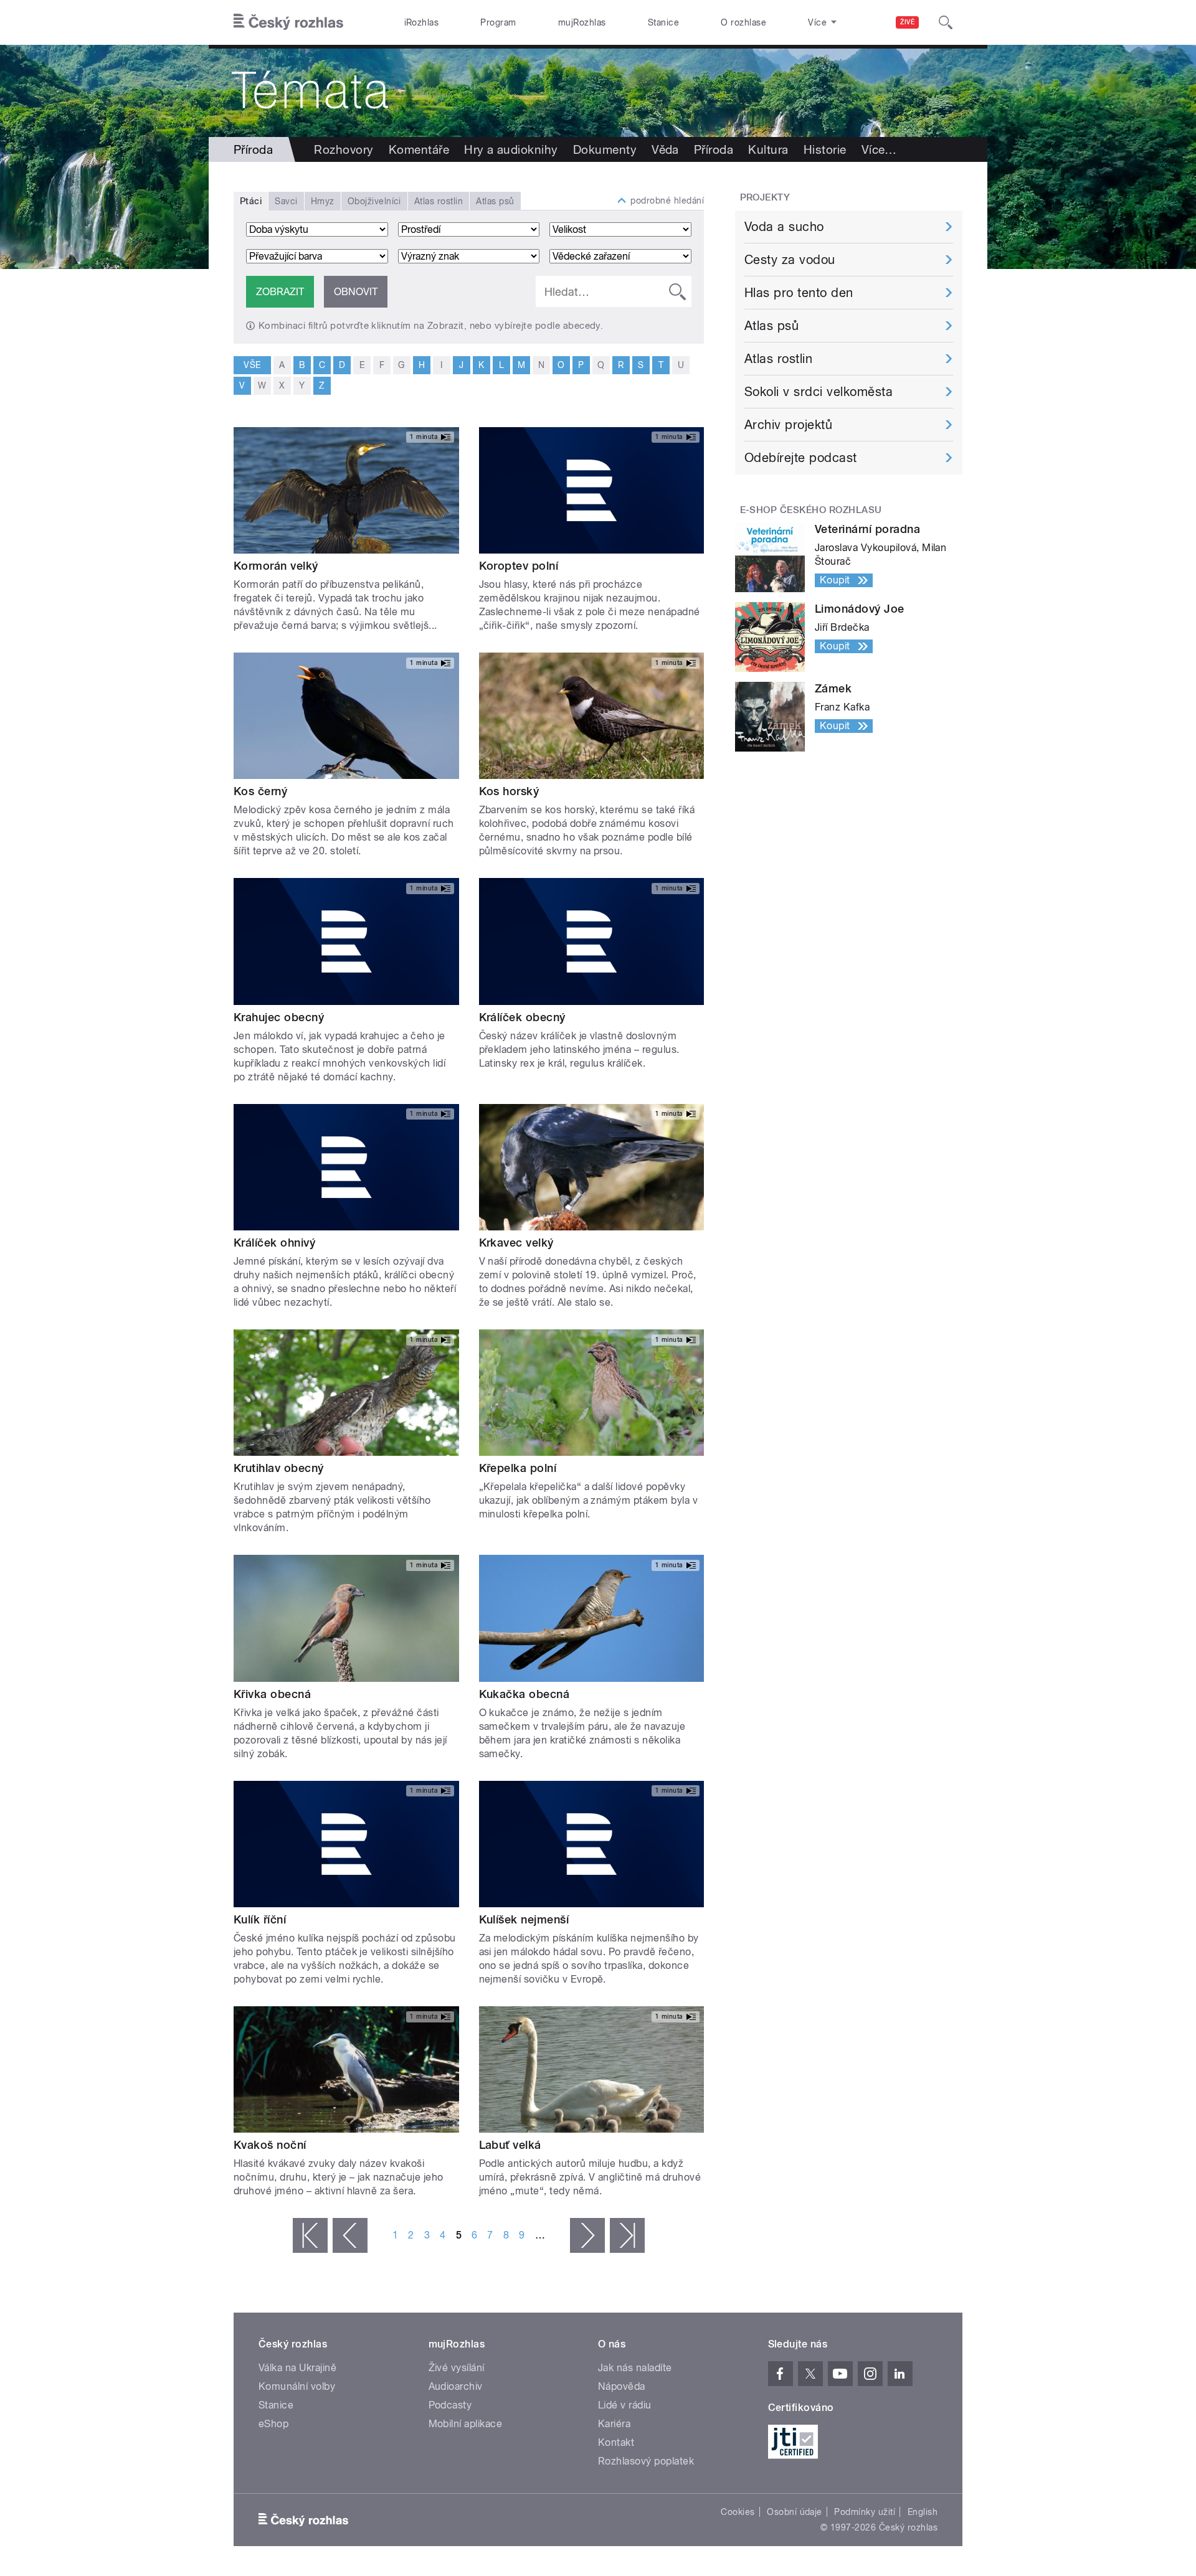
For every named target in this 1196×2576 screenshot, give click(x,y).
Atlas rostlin (439, 201)
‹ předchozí (350, 2235)
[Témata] (598, 91)
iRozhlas (422, 22)
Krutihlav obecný (279, 1468)
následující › (587, 2235)
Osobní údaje (795, 2512)
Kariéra (614, 2424)
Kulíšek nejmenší (524, 1919)
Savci (286, 201)
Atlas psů (495, 201)
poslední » (627, 2235)
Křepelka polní (518, 1468)
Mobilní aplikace (466, 2424)
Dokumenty (605, 149)
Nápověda (622, 2386)
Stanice (663, 22)
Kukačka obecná (524, 1694)
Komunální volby (297, 2386)
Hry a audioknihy (511, 149)
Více (879, 149)
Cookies (738, 2512)
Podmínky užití (865, 2512)
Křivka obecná (272, 1694)
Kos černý (260, 791)
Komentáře (419, 149)
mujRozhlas (582, 22)
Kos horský (509, 791)
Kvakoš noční (270, 2145)
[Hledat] (946, 22)
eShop (273, 2424)
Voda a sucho (784, 227)
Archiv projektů (788, 425)
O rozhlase (743, 22)
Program (498, 22)
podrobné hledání (667, 201)
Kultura (768, 149)
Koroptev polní (519, 566)
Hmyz (323, 201)
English (923, 2512)
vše (252, 365)
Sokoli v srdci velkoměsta (819, 392)
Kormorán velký (276, 566)
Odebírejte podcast (801, 458)
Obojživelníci (374, 201)
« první (310, 2235)
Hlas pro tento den (799, 293)
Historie (825, 149)
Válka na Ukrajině (297, 2368)
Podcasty (450, 2405)
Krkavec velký (516, 1243)
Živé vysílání (457, 2368)
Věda (665, 149)
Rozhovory (344, 149)
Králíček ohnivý (274, 1243)
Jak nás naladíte (635, 2368)
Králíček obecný (522, 1017)
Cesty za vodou (790, 260)
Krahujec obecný (279, 1017)
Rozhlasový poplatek (646, 2461)
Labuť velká (510, 2145)
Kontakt (616, 2442)
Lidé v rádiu (625, 2405)
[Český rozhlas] (288, 22)
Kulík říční (260, 1919)
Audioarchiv (456, 2386)
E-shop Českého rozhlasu (811, 510)
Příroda (714, 149)
